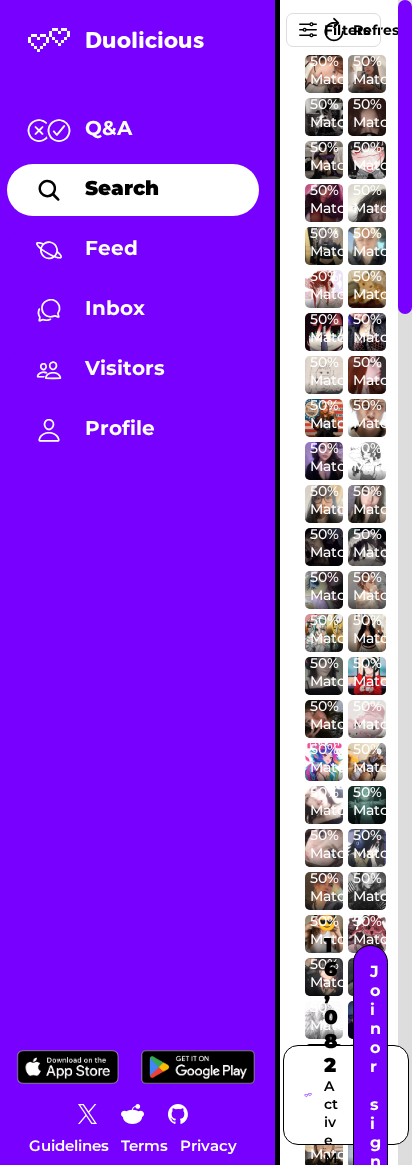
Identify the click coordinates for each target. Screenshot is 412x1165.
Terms (144, 1145)
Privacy (208, 1145)
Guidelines (69, 1145)
